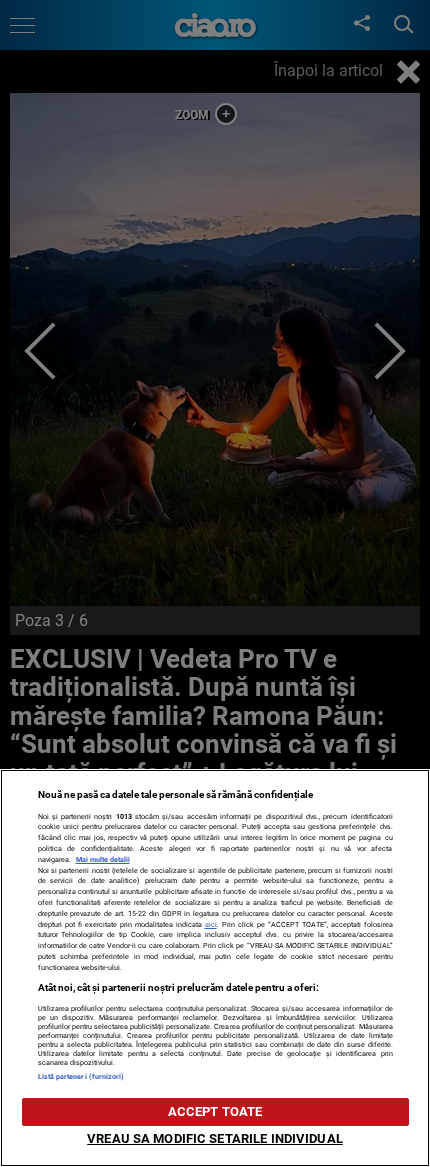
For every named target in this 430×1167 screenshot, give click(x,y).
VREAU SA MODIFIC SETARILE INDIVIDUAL (215, 1138)
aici (211, 924)
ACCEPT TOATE (215, 1111)
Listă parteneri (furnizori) (81, 1076)
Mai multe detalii (103, 859)
